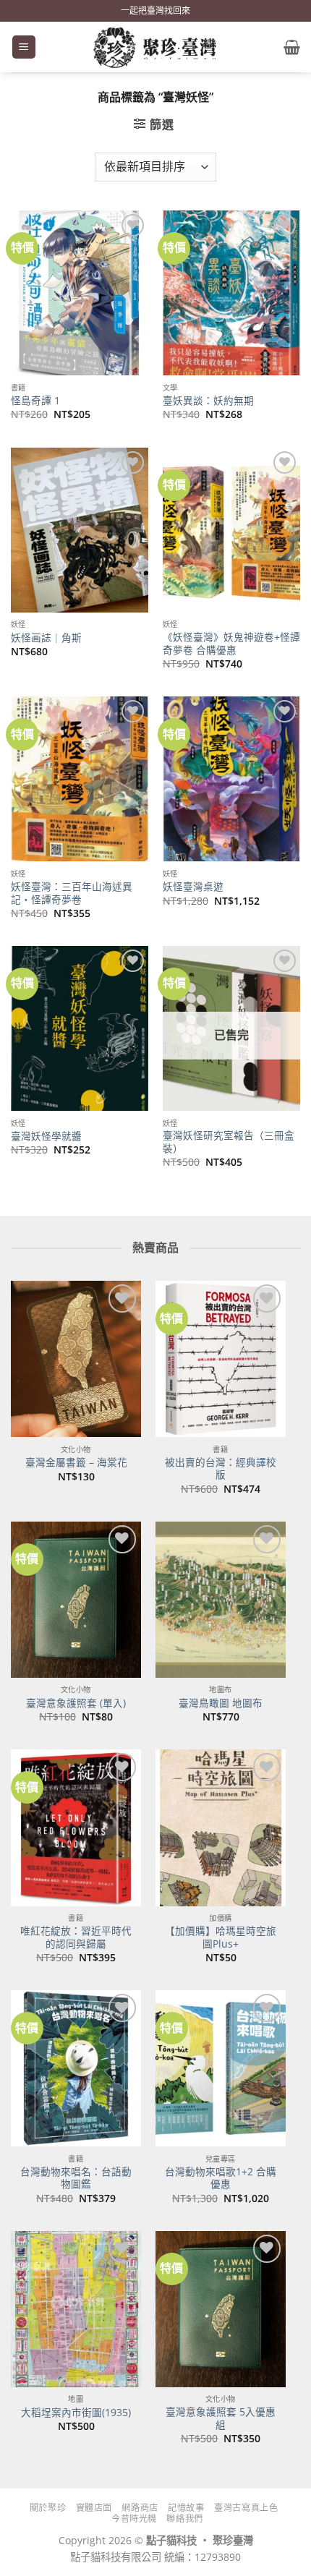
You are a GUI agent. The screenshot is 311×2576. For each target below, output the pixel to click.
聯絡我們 (184, 2519)
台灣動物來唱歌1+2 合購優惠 (221, 2178)
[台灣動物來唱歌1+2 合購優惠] (221, 2068)
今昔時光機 (134, 2519)
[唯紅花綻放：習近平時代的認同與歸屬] (76, 1827)
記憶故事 (186, 2508)
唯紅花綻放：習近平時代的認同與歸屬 (76, 1937)
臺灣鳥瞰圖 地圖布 (221, 1703)
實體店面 (94, 2508)
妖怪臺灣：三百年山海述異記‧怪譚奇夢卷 (72, 893)
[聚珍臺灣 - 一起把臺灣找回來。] (155, 47)
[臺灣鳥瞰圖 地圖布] (221, 1600)
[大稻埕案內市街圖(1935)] (76, 2309)
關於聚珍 (48, 2508)
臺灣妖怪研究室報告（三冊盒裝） (229, 1142)
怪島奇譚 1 (35, 401)
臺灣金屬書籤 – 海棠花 (76, 1462)
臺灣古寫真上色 (246, 2508)
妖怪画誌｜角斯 (46, 638)
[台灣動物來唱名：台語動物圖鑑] (76, 2068)
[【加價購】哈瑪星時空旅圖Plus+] (221, 1827)
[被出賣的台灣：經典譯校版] (221, 1359)
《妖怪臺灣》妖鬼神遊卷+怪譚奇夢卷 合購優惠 (231, 643)
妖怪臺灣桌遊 (193, 887)
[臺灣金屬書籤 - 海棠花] (76, 1359)
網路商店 (140, 2508)
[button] (24, 47)
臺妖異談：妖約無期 (208, 401)
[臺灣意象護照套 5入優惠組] (221, 2309)
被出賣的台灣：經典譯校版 (221, 1468)
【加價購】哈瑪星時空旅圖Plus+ (221, 1937)
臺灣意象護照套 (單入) (76, 1703)
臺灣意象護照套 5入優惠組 (221, 2418)
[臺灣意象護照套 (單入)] (76, 1600)
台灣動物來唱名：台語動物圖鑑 (76, 2178)
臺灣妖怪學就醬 (46, 1136)
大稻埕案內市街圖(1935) (76, 2413)
